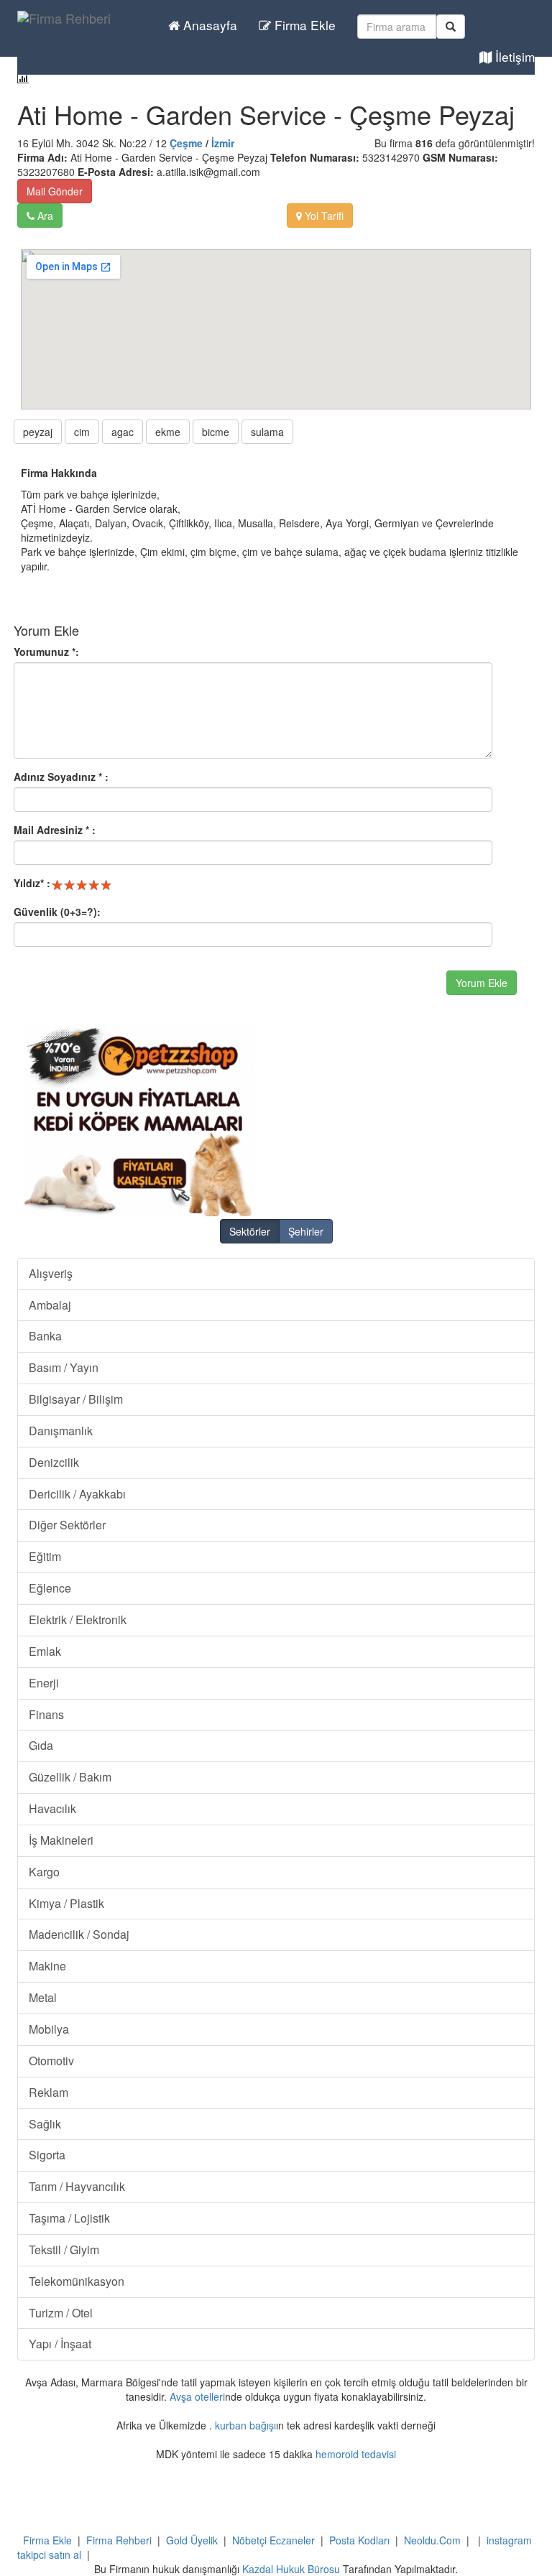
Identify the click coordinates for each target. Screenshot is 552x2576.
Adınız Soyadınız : (61, 777)
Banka (45, 1336)
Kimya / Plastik (66, 1903)
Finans (46, 1714)
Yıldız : (32, 883)
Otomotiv (51, 2061)
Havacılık (52, 1808)
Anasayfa (208, 25)
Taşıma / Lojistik (69, 2218)
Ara (44, 216)
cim (82, 432)
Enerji (44, 1683)
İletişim (513, 56)
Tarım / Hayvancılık (77, 2186)
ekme (168, 432)
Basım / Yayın (64, 1367)
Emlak (45, 1651)
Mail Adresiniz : (55, 830)
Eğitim (45, 1556)
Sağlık (45, 2124)
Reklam (49, 2092)
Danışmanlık (61, 1431)
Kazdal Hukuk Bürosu (291, 2569)
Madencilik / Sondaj (79, 1934)
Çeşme (186, 143)
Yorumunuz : (46, 652)
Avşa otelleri (197, 2396)
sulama (267, 432)
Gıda (41, 1745)
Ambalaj (50, 1305)
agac (123, 432)
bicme (216, 432)
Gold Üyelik (192, 2540)
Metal (43, 1997)
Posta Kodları (359, 2540)
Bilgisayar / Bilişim (76, 1399)
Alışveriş (51, 1273)
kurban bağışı (245, 2425)
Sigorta (47, 2155)
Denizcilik (54, 1462)
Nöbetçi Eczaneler (273, 2540)
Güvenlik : (57, 912)
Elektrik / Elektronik (78, 1620)
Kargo (44, 1872)
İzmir (223, 143)
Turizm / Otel (61, 2313)
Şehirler (306, 1231)
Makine (47, 1966)
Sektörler (250, 1231)
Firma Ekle (303, 25)
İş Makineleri (61, 1840)
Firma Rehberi (119, 2540)
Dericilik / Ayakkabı (77, 1494)
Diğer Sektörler (67, 1525)
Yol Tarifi (323, 216)
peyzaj (38, 432)
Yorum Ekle (482, 983)
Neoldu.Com (432, 2540)
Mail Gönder (55, 191)
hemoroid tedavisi (356, 2454)
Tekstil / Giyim (64, 2250)
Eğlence (50, 1588)
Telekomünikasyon (77, 2281)
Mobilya (49, 2029)
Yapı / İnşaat (60, 2344)
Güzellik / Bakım (70, 1777)
